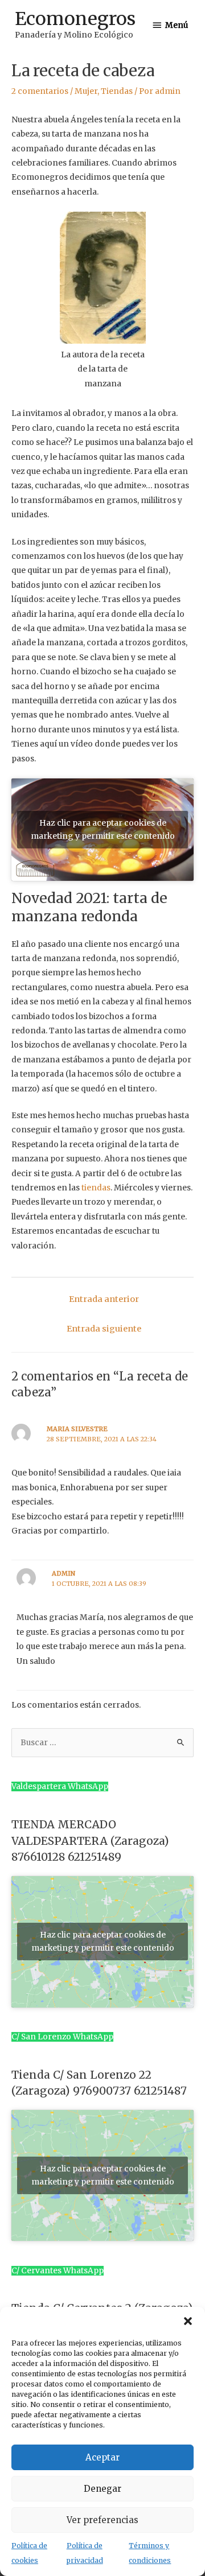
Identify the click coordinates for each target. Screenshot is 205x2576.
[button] (188, 2321)
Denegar (102, 2489)
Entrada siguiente (104, 1329)
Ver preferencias (102, 2520)
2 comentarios (40, 91)
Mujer (86, 91)
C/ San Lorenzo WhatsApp (62, 2037)
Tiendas (117, 91)
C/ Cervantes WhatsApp (58, 2271)
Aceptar (102, 2457)
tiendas (96, 1188)
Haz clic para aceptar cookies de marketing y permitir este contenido (103, 829)
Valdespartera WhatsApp (60, 1786)
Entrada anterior (104, 1299)
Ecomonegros (75, 19)
